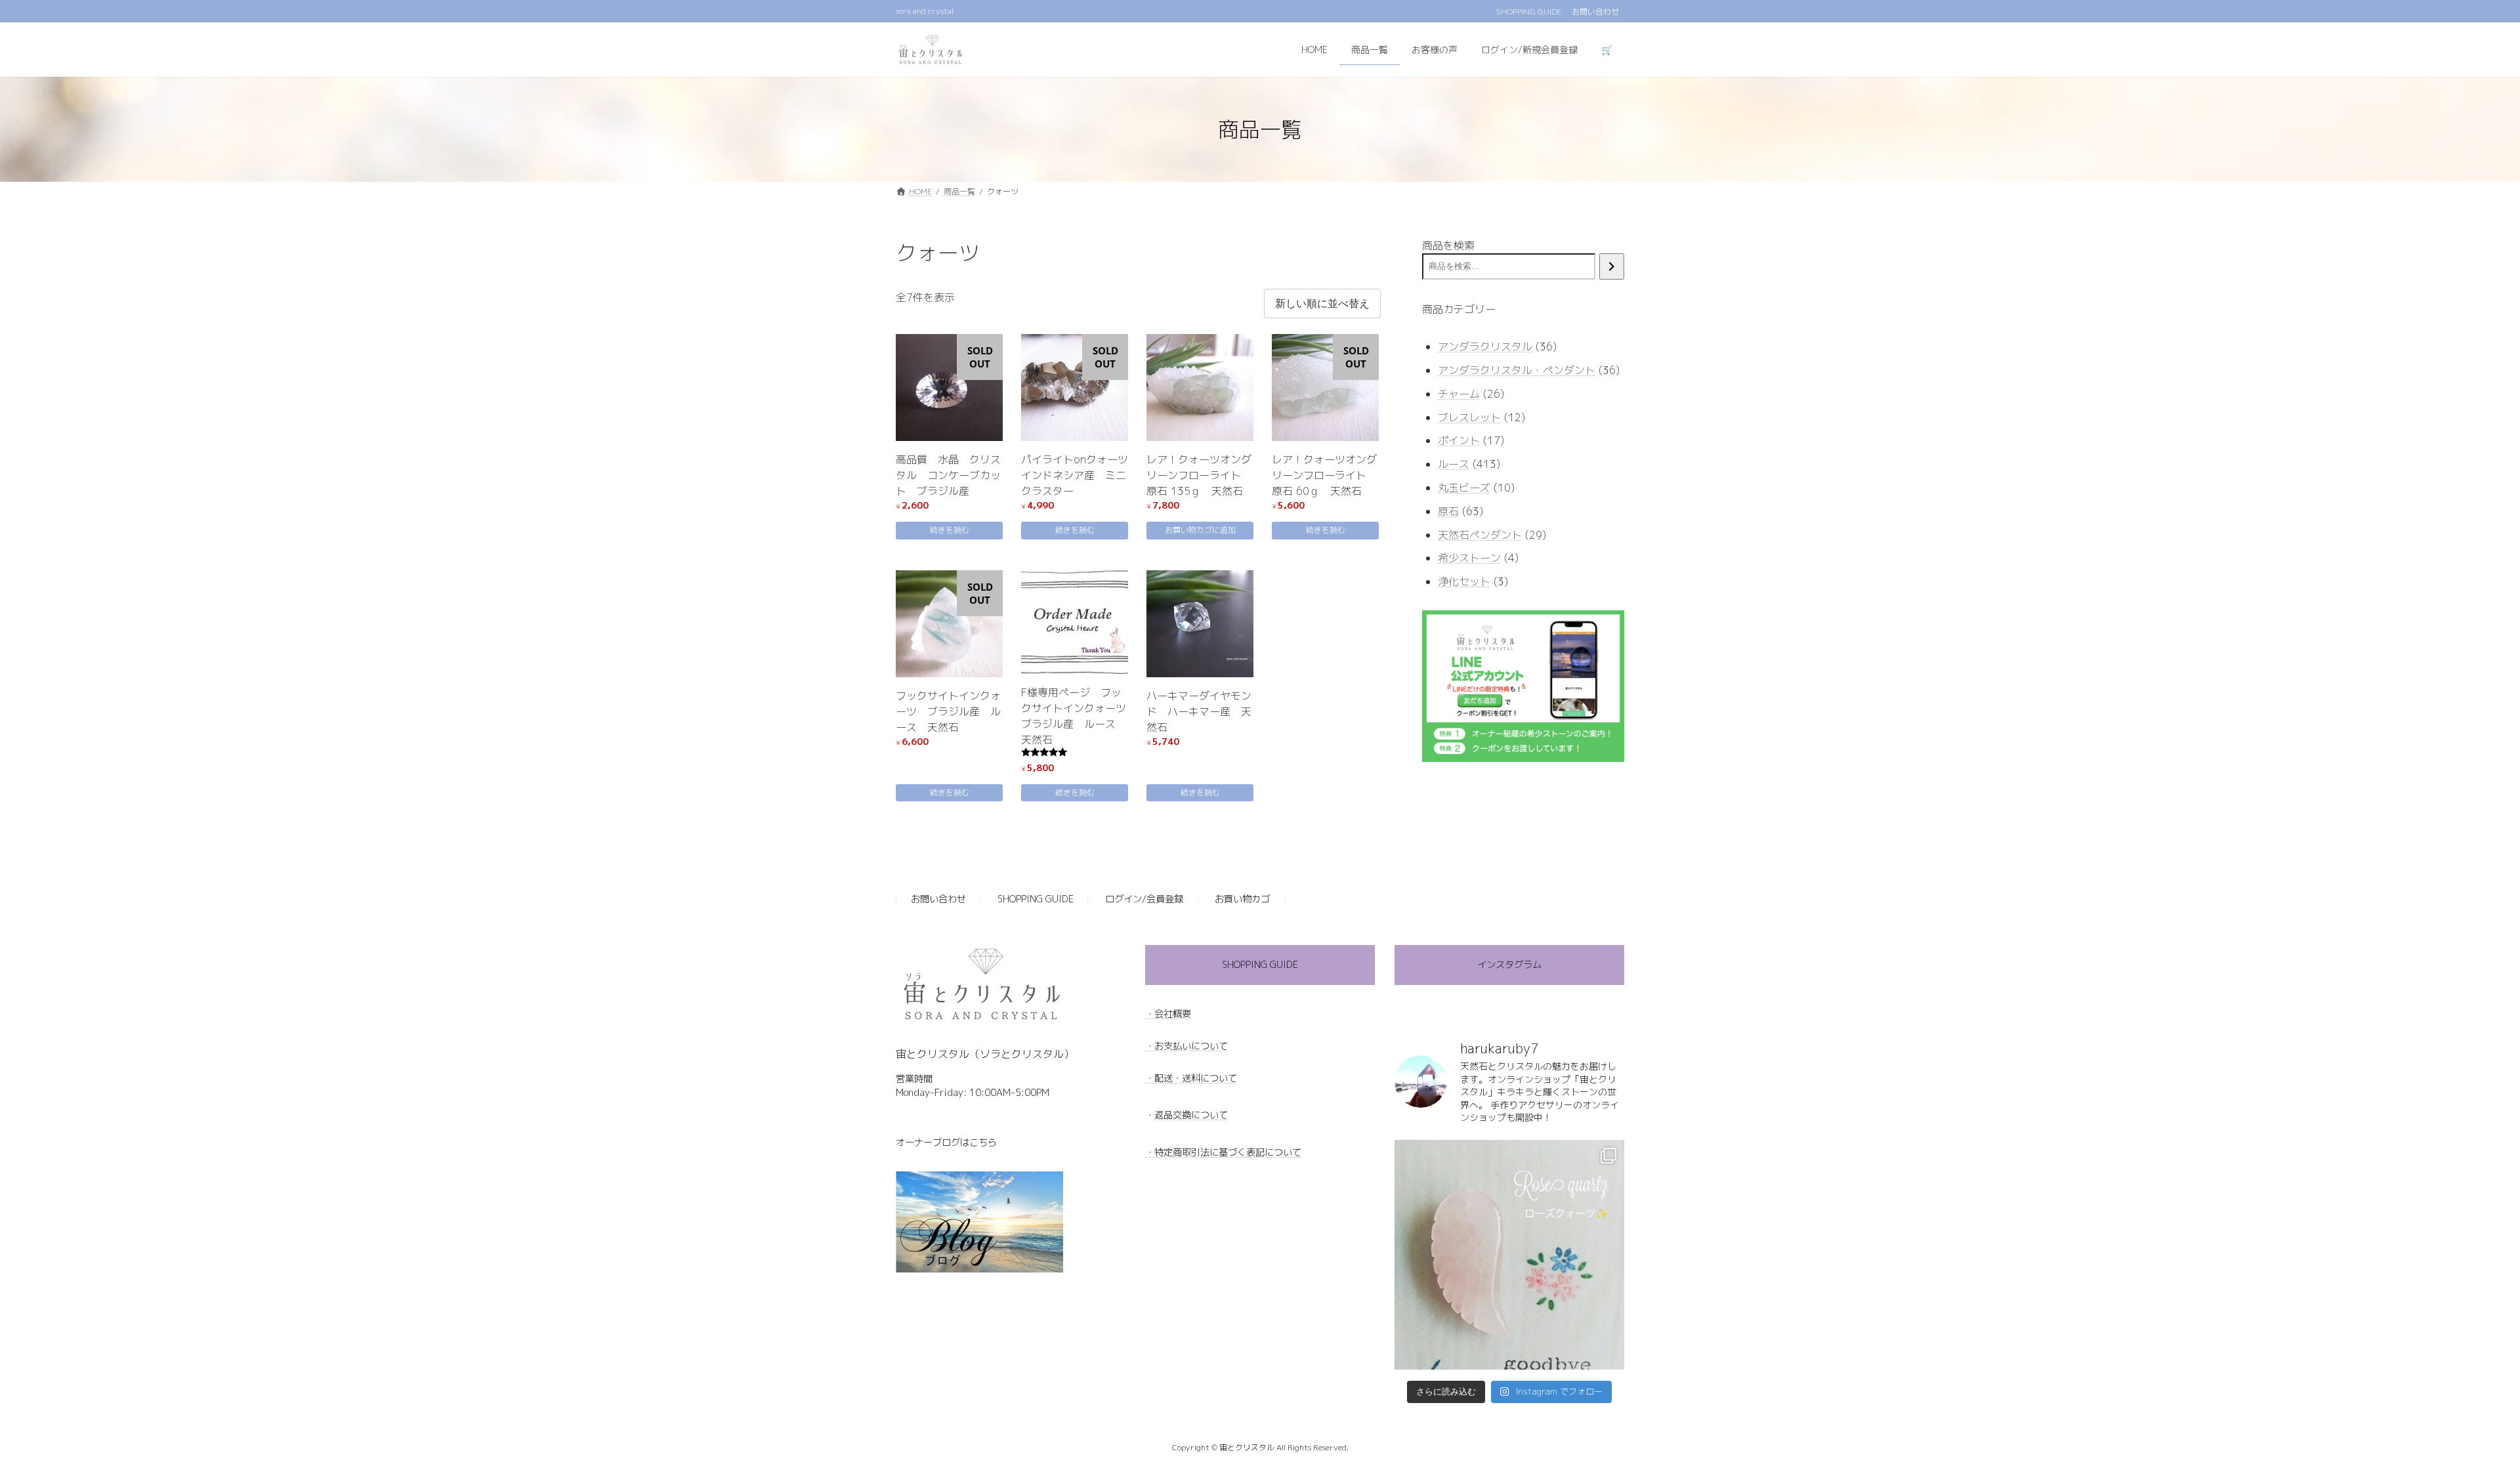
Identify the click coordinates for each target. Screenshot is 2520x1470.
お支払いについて (1191, 1046)
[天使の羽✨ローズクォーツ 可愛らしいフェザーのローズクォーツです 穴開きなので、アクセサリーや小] (1509, 1255)
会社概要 (1173, 1014)
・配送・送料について (1191, 1078)
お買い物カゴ (1242, 900)
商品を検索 (1448, 245)
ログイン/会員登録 (1144, 900)
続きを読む (950, 530)
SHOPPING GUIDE (1528, 12)
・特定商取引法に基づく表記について (1223, 1152)
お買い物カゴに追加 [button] (1200, 530)
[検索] (1612, 266)
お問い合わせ (1595, 12)
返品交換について (1191, 1115)
